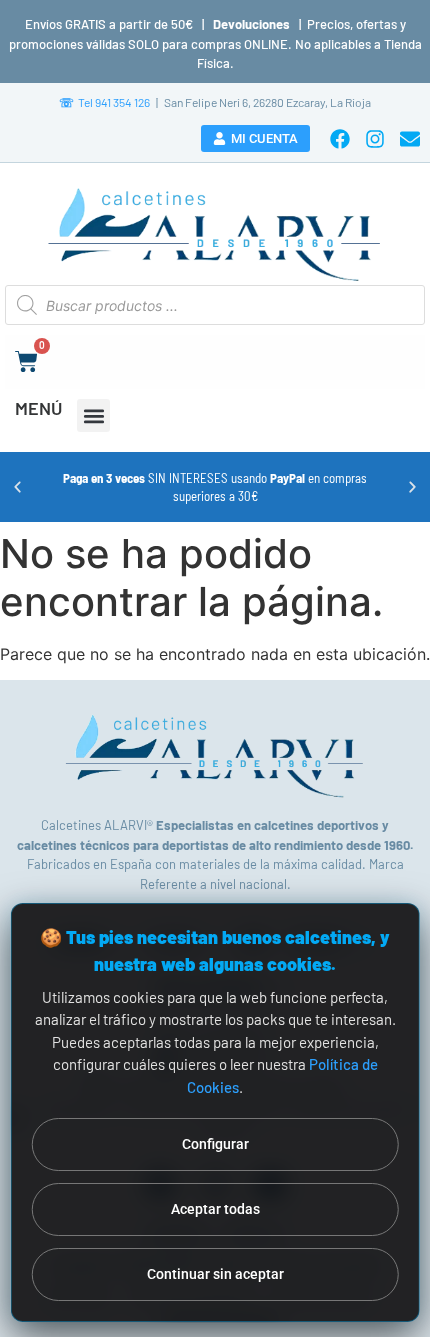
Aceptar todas (215, 1209)
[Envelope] (410, 139)
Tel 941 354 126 (104, 102)
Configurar (215, 1144)
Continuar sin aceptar (215, 1274)
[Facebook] (340, 139)
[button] (93, 415)
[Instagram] (375, 139)
